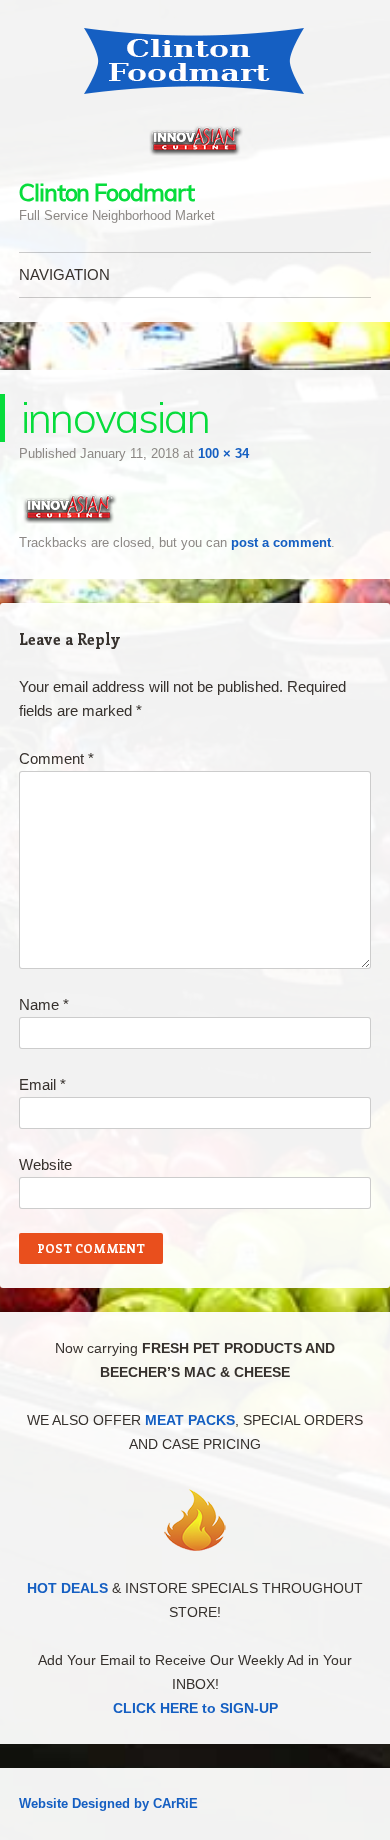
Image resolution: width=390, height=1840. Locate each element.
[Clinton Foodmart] (195, 61)
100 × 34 (223, 453)
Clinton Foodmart (106, 192)
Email (42, 1084)
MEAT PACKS (190, 1420)
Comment (56, 758)
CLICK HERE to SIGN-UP (195, 1708)
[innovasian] (69, 518)
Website (45, 1164)
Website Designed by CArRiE (108, 1803)
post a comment (281, 542)
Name (44, 1004)
